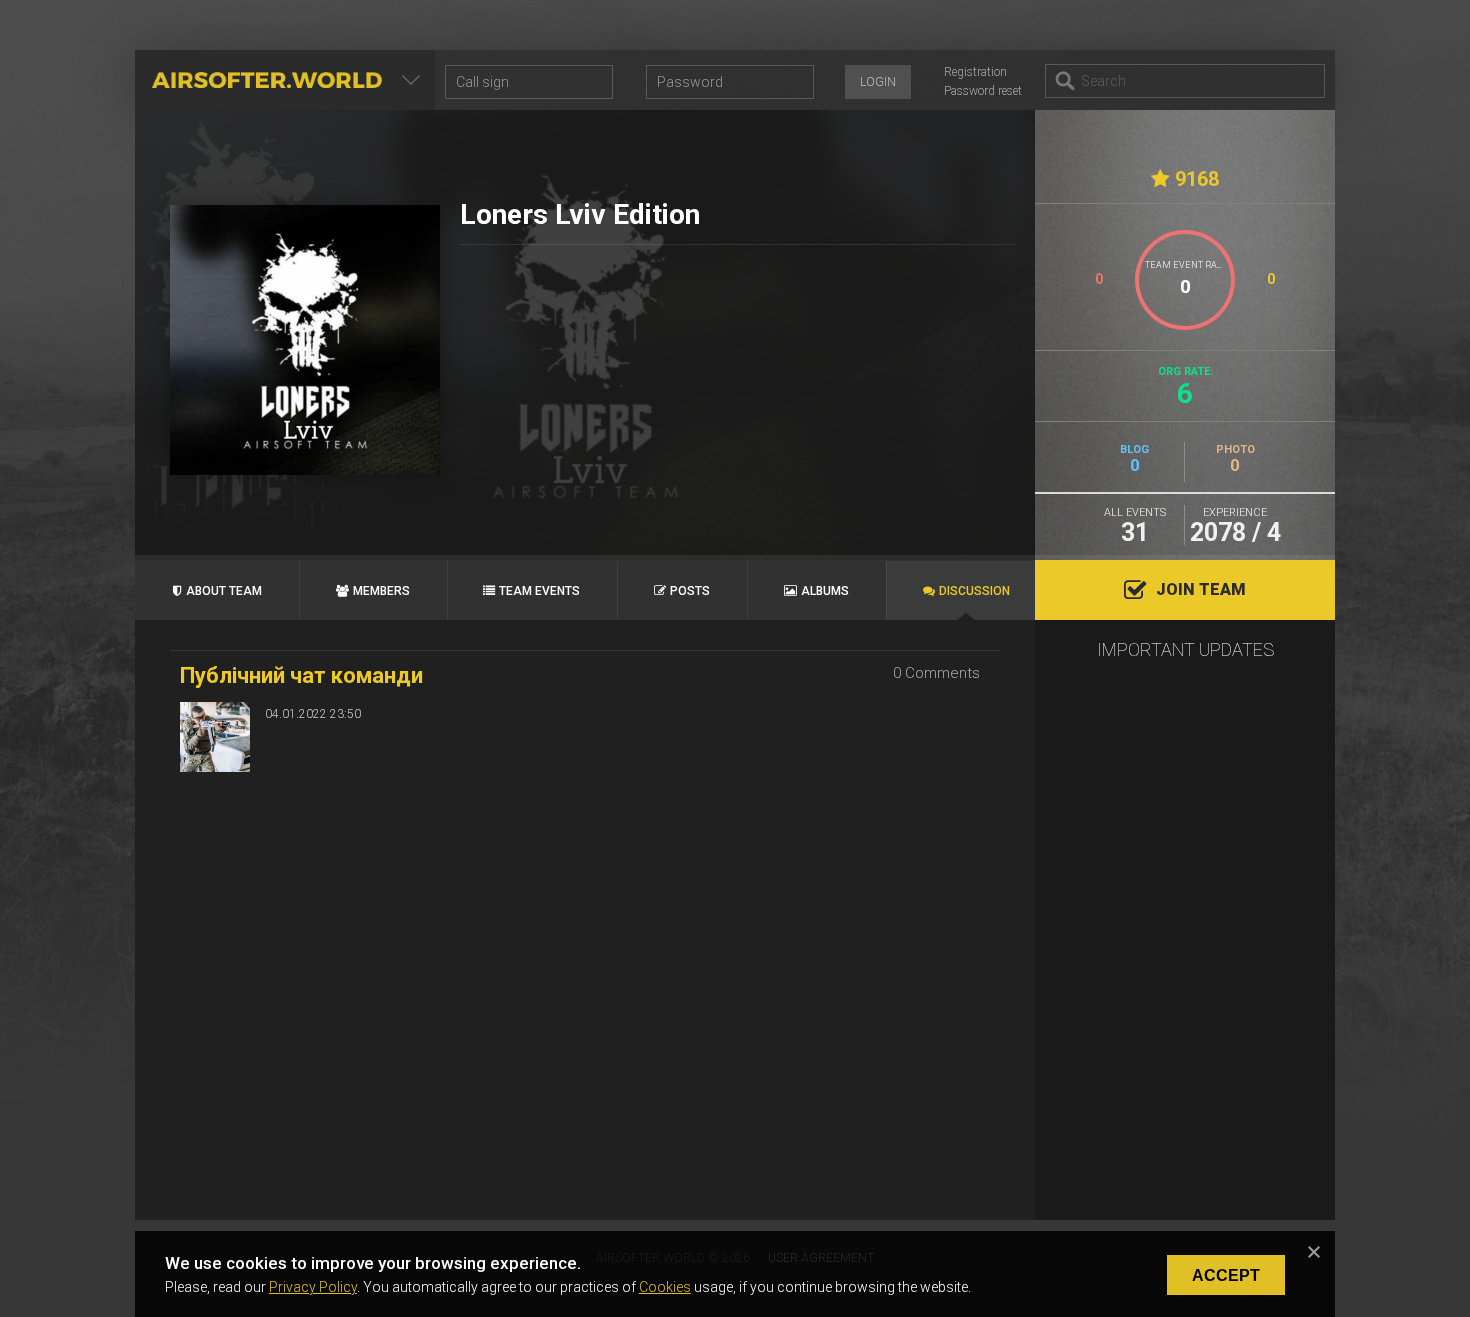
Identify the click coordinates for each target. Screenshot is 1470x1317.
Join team (1201, 589)
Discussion (974, 591)
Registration (975, 72)
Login (878, 82)
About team (224, 591)
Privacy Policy (313, 1287)
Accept (1226, 1275)
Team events (539, 591)
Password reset (983, 91)
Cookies (665, 1287)
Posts (690, 591)
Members (381, 591)
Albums (825, 591)
